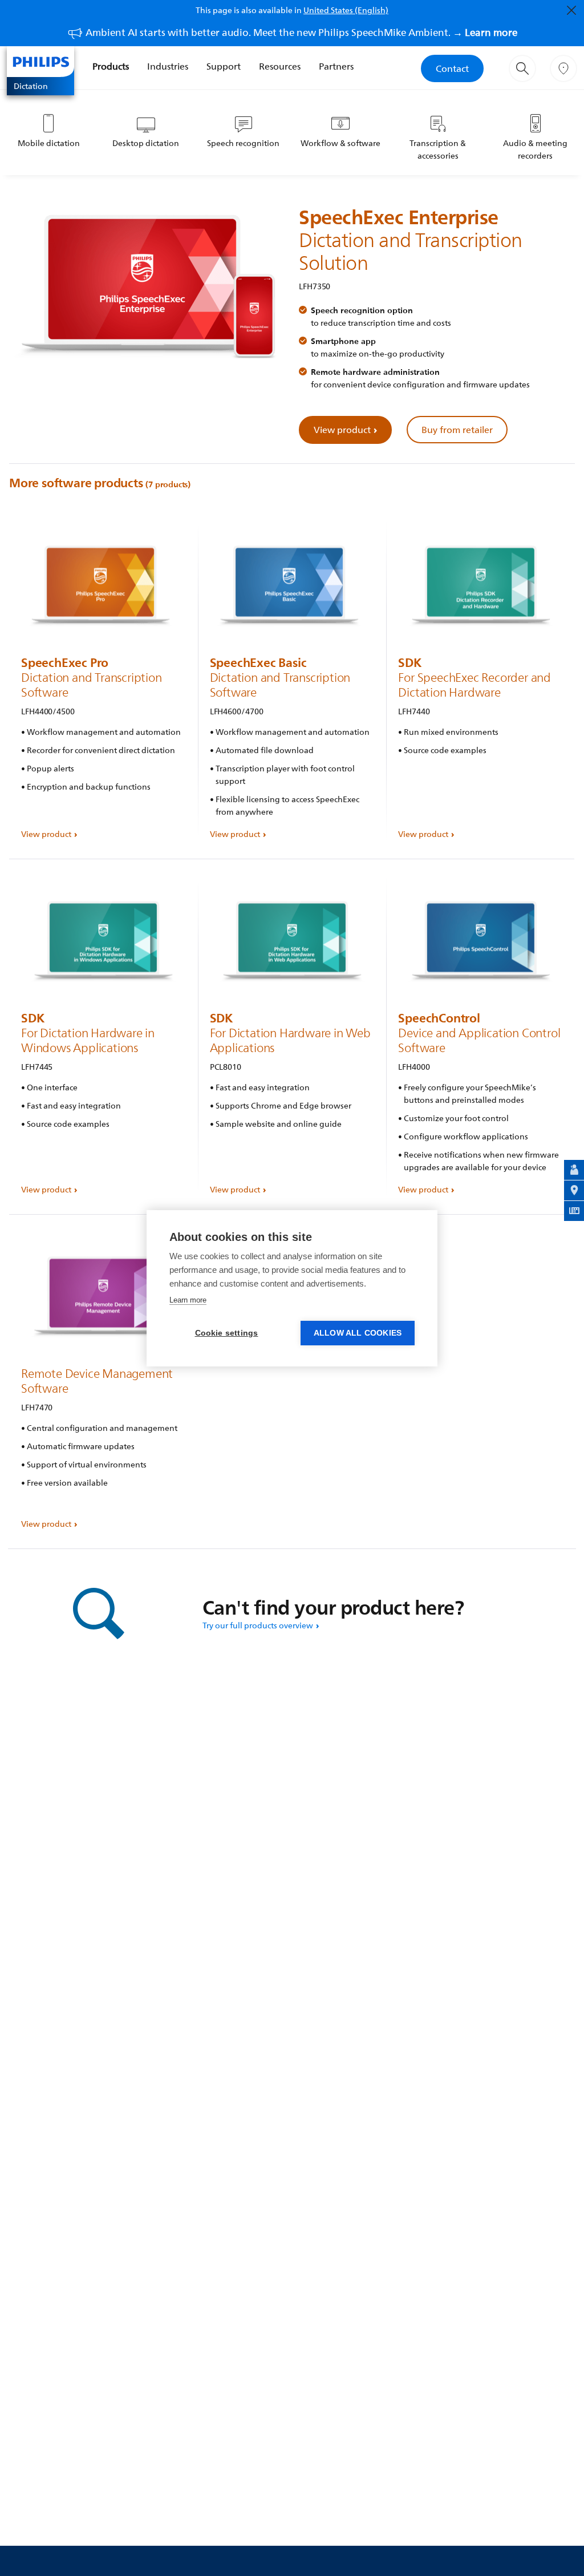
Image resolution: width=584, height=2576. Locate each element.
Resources (280, 66)
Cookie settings (227, 1333)
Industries (168, 66)
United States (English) (346, 10)
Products (111, 66)
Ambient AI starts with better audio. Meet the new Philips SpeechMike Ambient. (301, 32)
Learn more (188, 1300)
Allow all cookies (358, 1333)
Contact (452, 68)
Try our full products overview (258, 1625)
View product (342, 430)
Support (224, 66)
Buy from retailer (457, 430)
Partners (336, 66)
